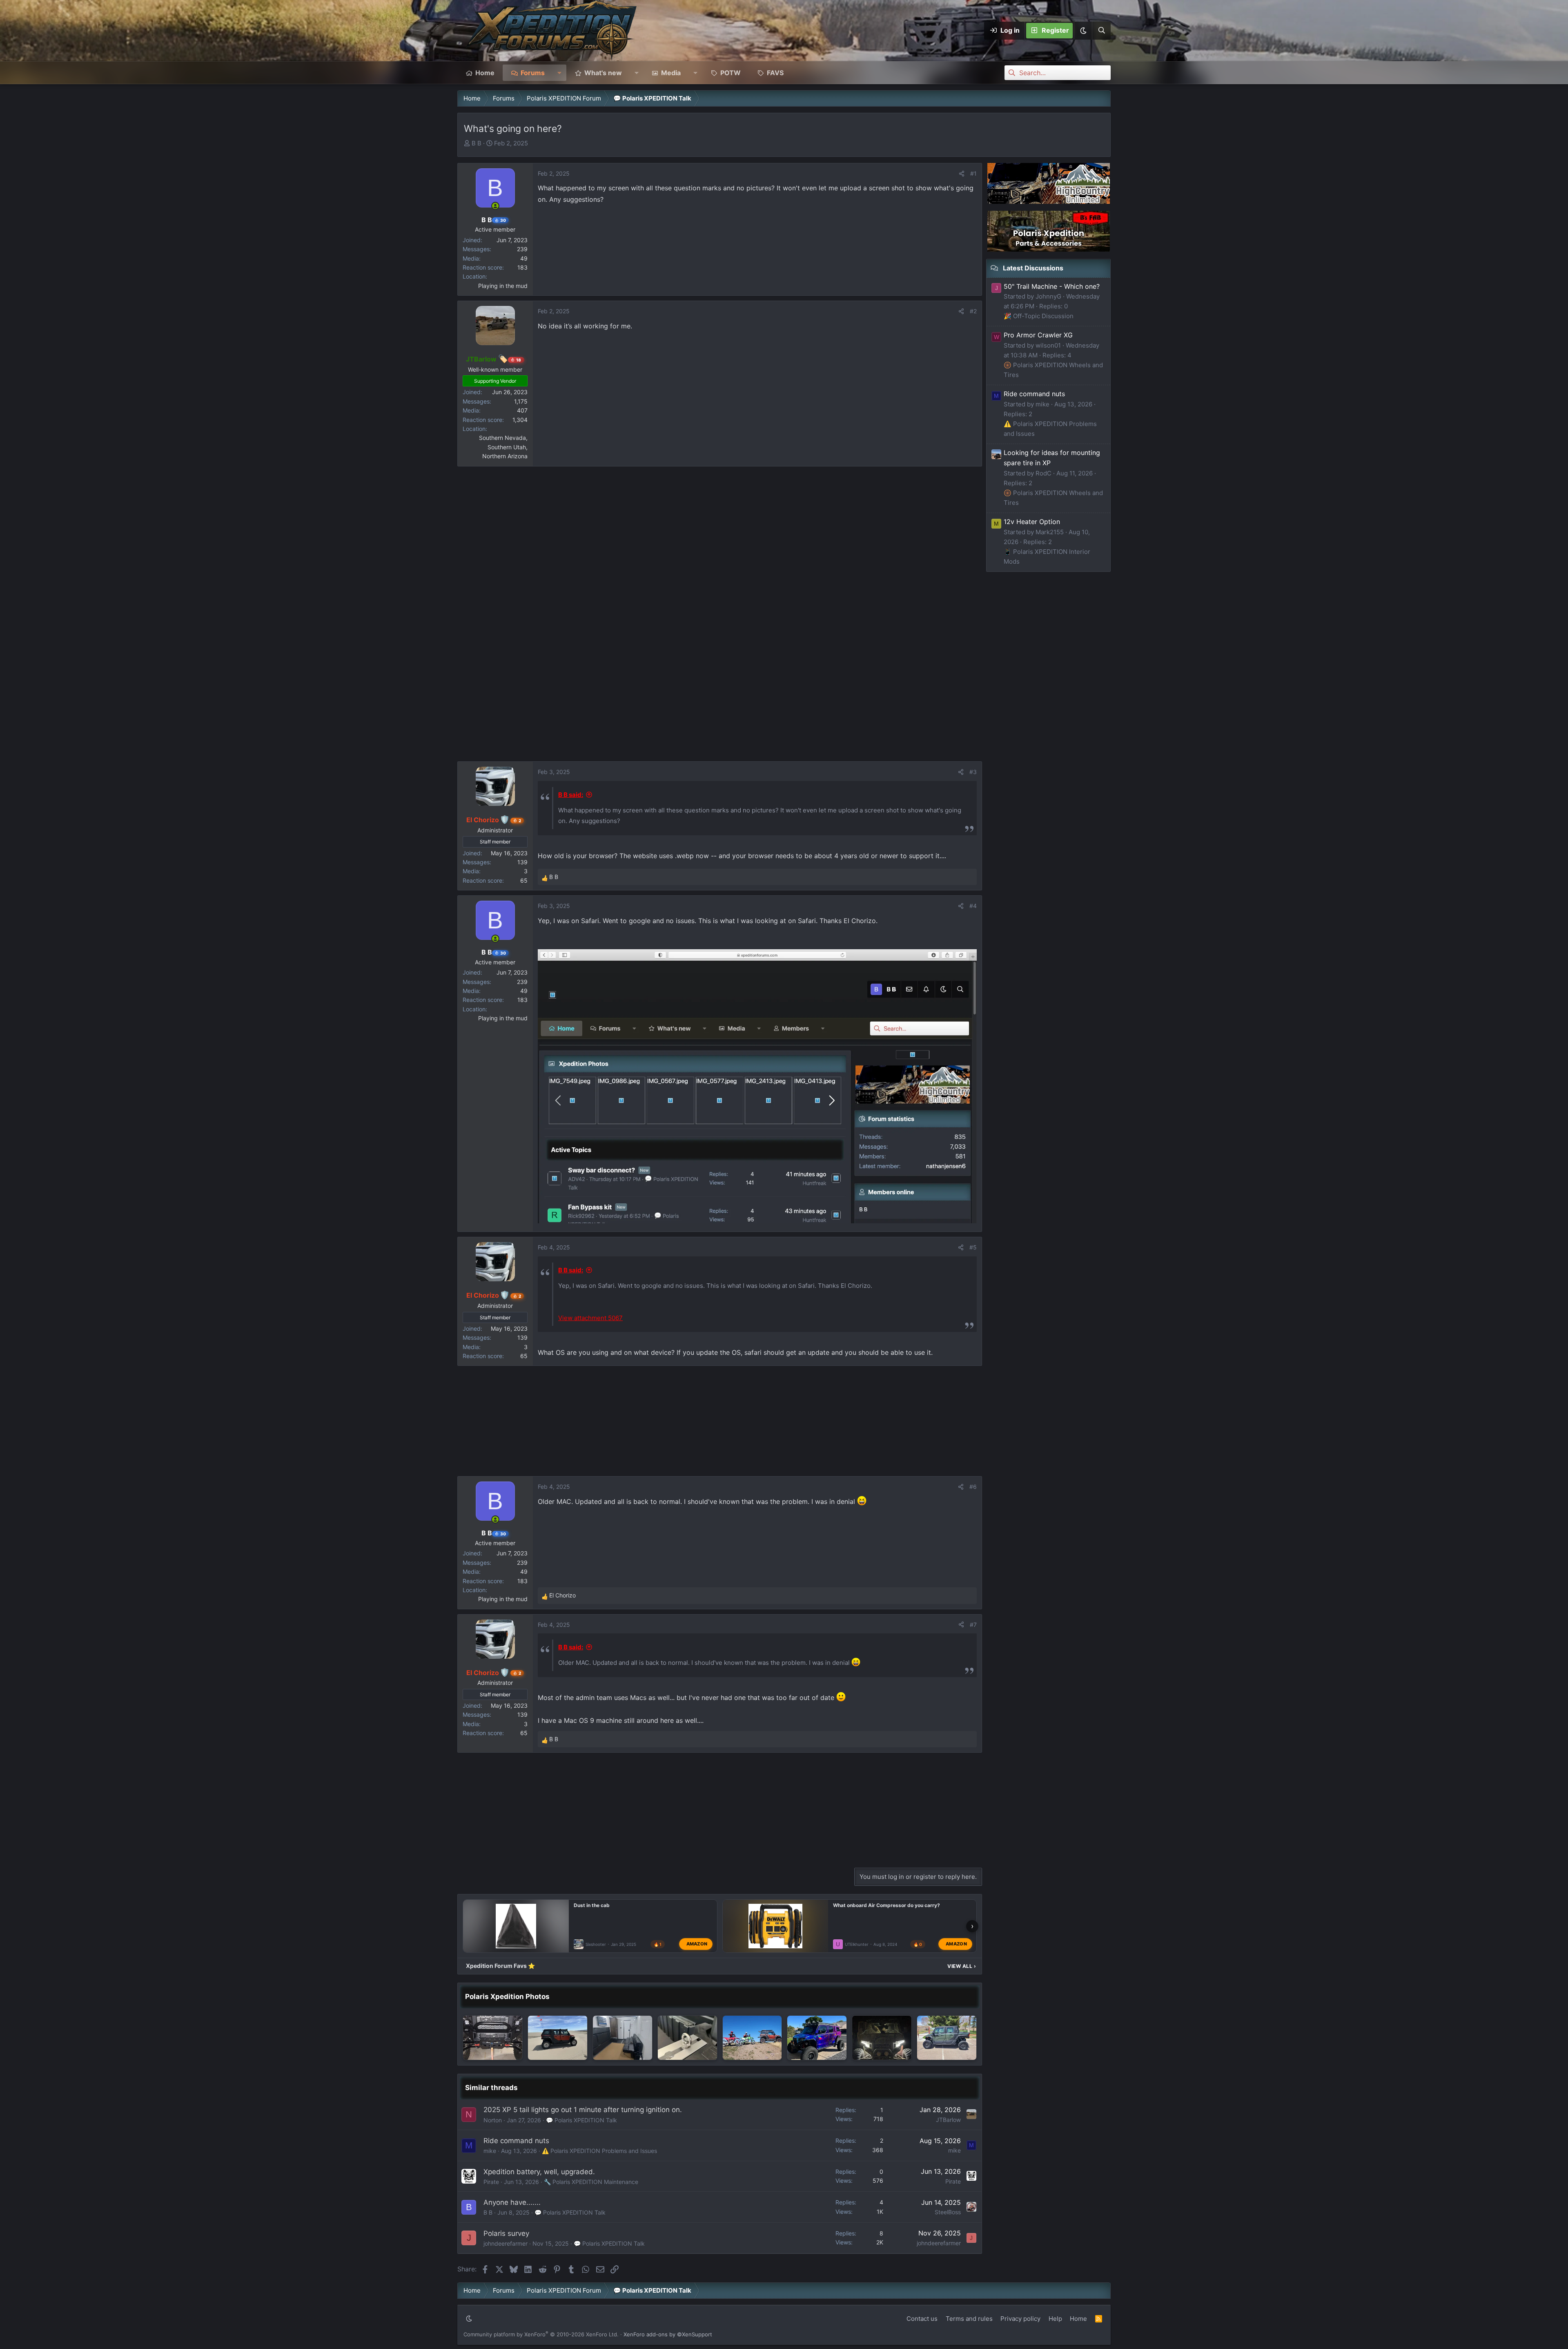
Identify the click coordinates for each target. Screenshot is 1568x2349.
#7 (973, 1625)
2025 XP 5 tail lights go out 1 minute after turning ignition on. (583, 2110)
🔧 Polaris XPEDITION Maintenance (591, 2182)
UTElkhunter (857, 1944)
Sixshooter (596, 1944)
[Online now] (495, 206)
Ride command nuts (516, 2141)
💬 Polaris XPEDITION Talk (581, 2120)
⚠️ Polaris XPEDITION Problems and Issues (599, 2151)
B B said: (571, 795)
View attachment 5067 (590, 1318)
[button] (1083, 31)
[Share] (962, 174)
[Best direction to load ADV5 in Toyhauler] (623, 2038)
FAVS (775, 73)
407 (522, 410)
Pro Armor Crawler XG (1038, 335)
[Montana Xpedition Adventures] (752, 2038)
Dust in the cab (592, 1905)
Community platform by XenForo (541, 2334)
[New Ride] (947, 2038)
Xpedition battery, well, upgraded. (539, 2172)
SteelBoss (948, 2212)
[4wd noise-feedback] (882, 2038)
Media (671, 73)
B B (477, 143)
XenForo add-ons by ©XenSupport (668, 2334)
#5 (973, 1247)
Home (485, 73)
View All (962, 1966)
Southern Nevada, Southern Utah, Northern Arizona (503, 447)
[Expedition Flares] (817, 2038)
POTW (731, 73)
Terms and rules (969, 2319)
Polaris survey (506, 2233)
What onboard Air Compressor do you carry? (886, 1905)
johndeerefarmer (506, 2243)
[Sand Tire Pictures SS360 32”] (558, 2038)
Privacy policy (1020, 2319)
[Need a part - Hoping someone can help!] (493, 2038)
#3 (973, 772)
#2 (973, 311)
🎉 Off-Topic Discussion (1039, 316)
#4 (973, 906)
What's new (603, 73)
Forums (533, 73)
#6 (973, 1487)
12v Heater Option (1032, 522)
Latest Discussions (1033, 268)
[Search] (1101, 31)
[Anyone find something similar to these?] (687, 2038)
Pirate (491, 2182)
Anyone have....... (512, 2202)
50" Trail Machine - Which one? (1052, 286)
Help (1055, 2319)
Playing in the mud (503, 286)
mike (490, 2151)
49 (524, 258)
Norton (493, 2120)
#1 (973, 173)
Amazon (697, 1944)
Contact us (922, 2319)
